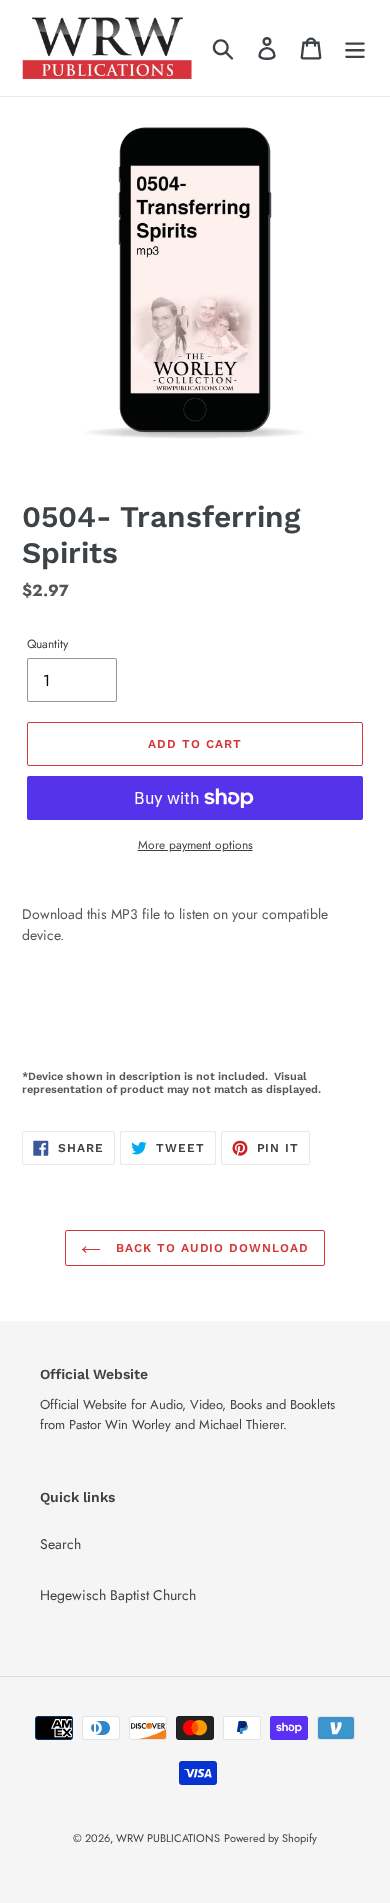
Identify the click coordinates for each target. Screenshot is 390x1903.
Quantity (47, 643)
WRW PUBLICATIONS (168, 1838)
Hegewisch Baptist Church (118, 1595)
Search (60, 1544)
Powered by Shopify (270, 1838)
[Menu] (355, 47)
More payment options (195, 844)
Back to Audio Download (210, 1248)
